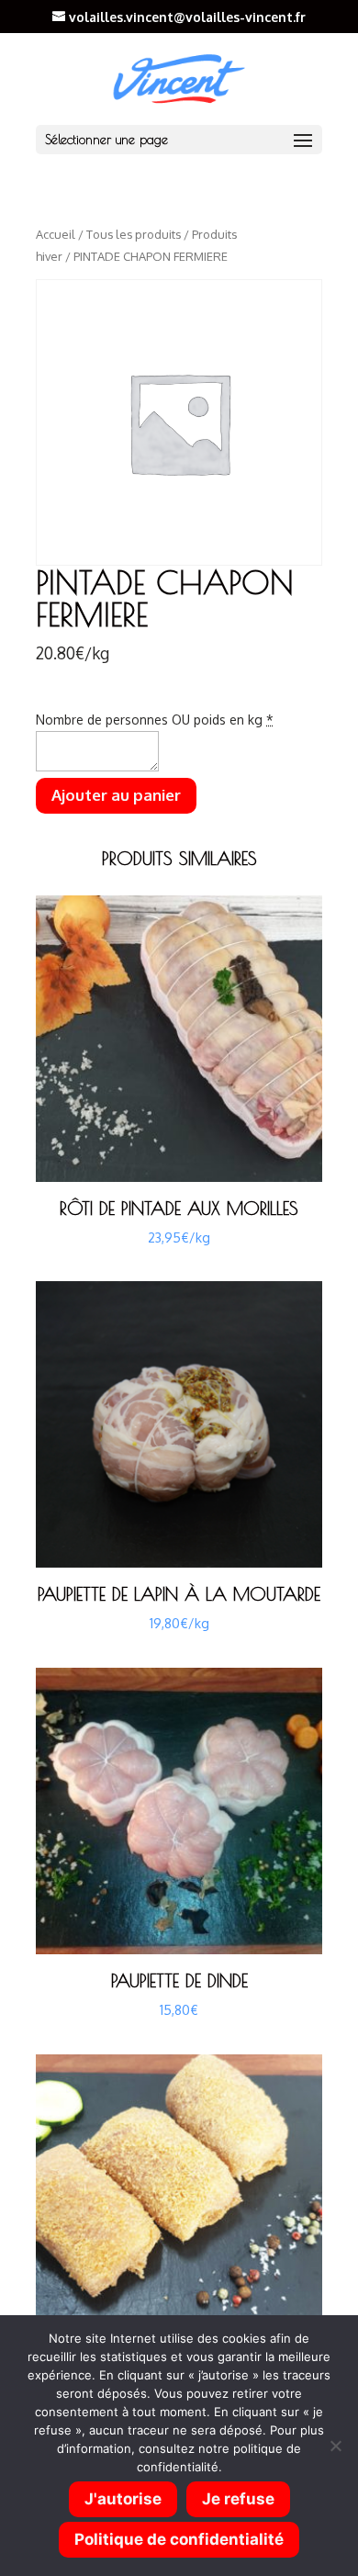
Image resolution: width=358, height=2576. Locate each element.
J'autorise (123, 2499)
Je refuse (238, 2499)
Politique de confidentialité (179, 2539)
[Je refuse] (335, 2446)
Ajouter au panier (116, 795)
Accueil (56, 234)
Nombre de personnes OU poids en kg (155, 720)
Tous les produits (134, 234)
